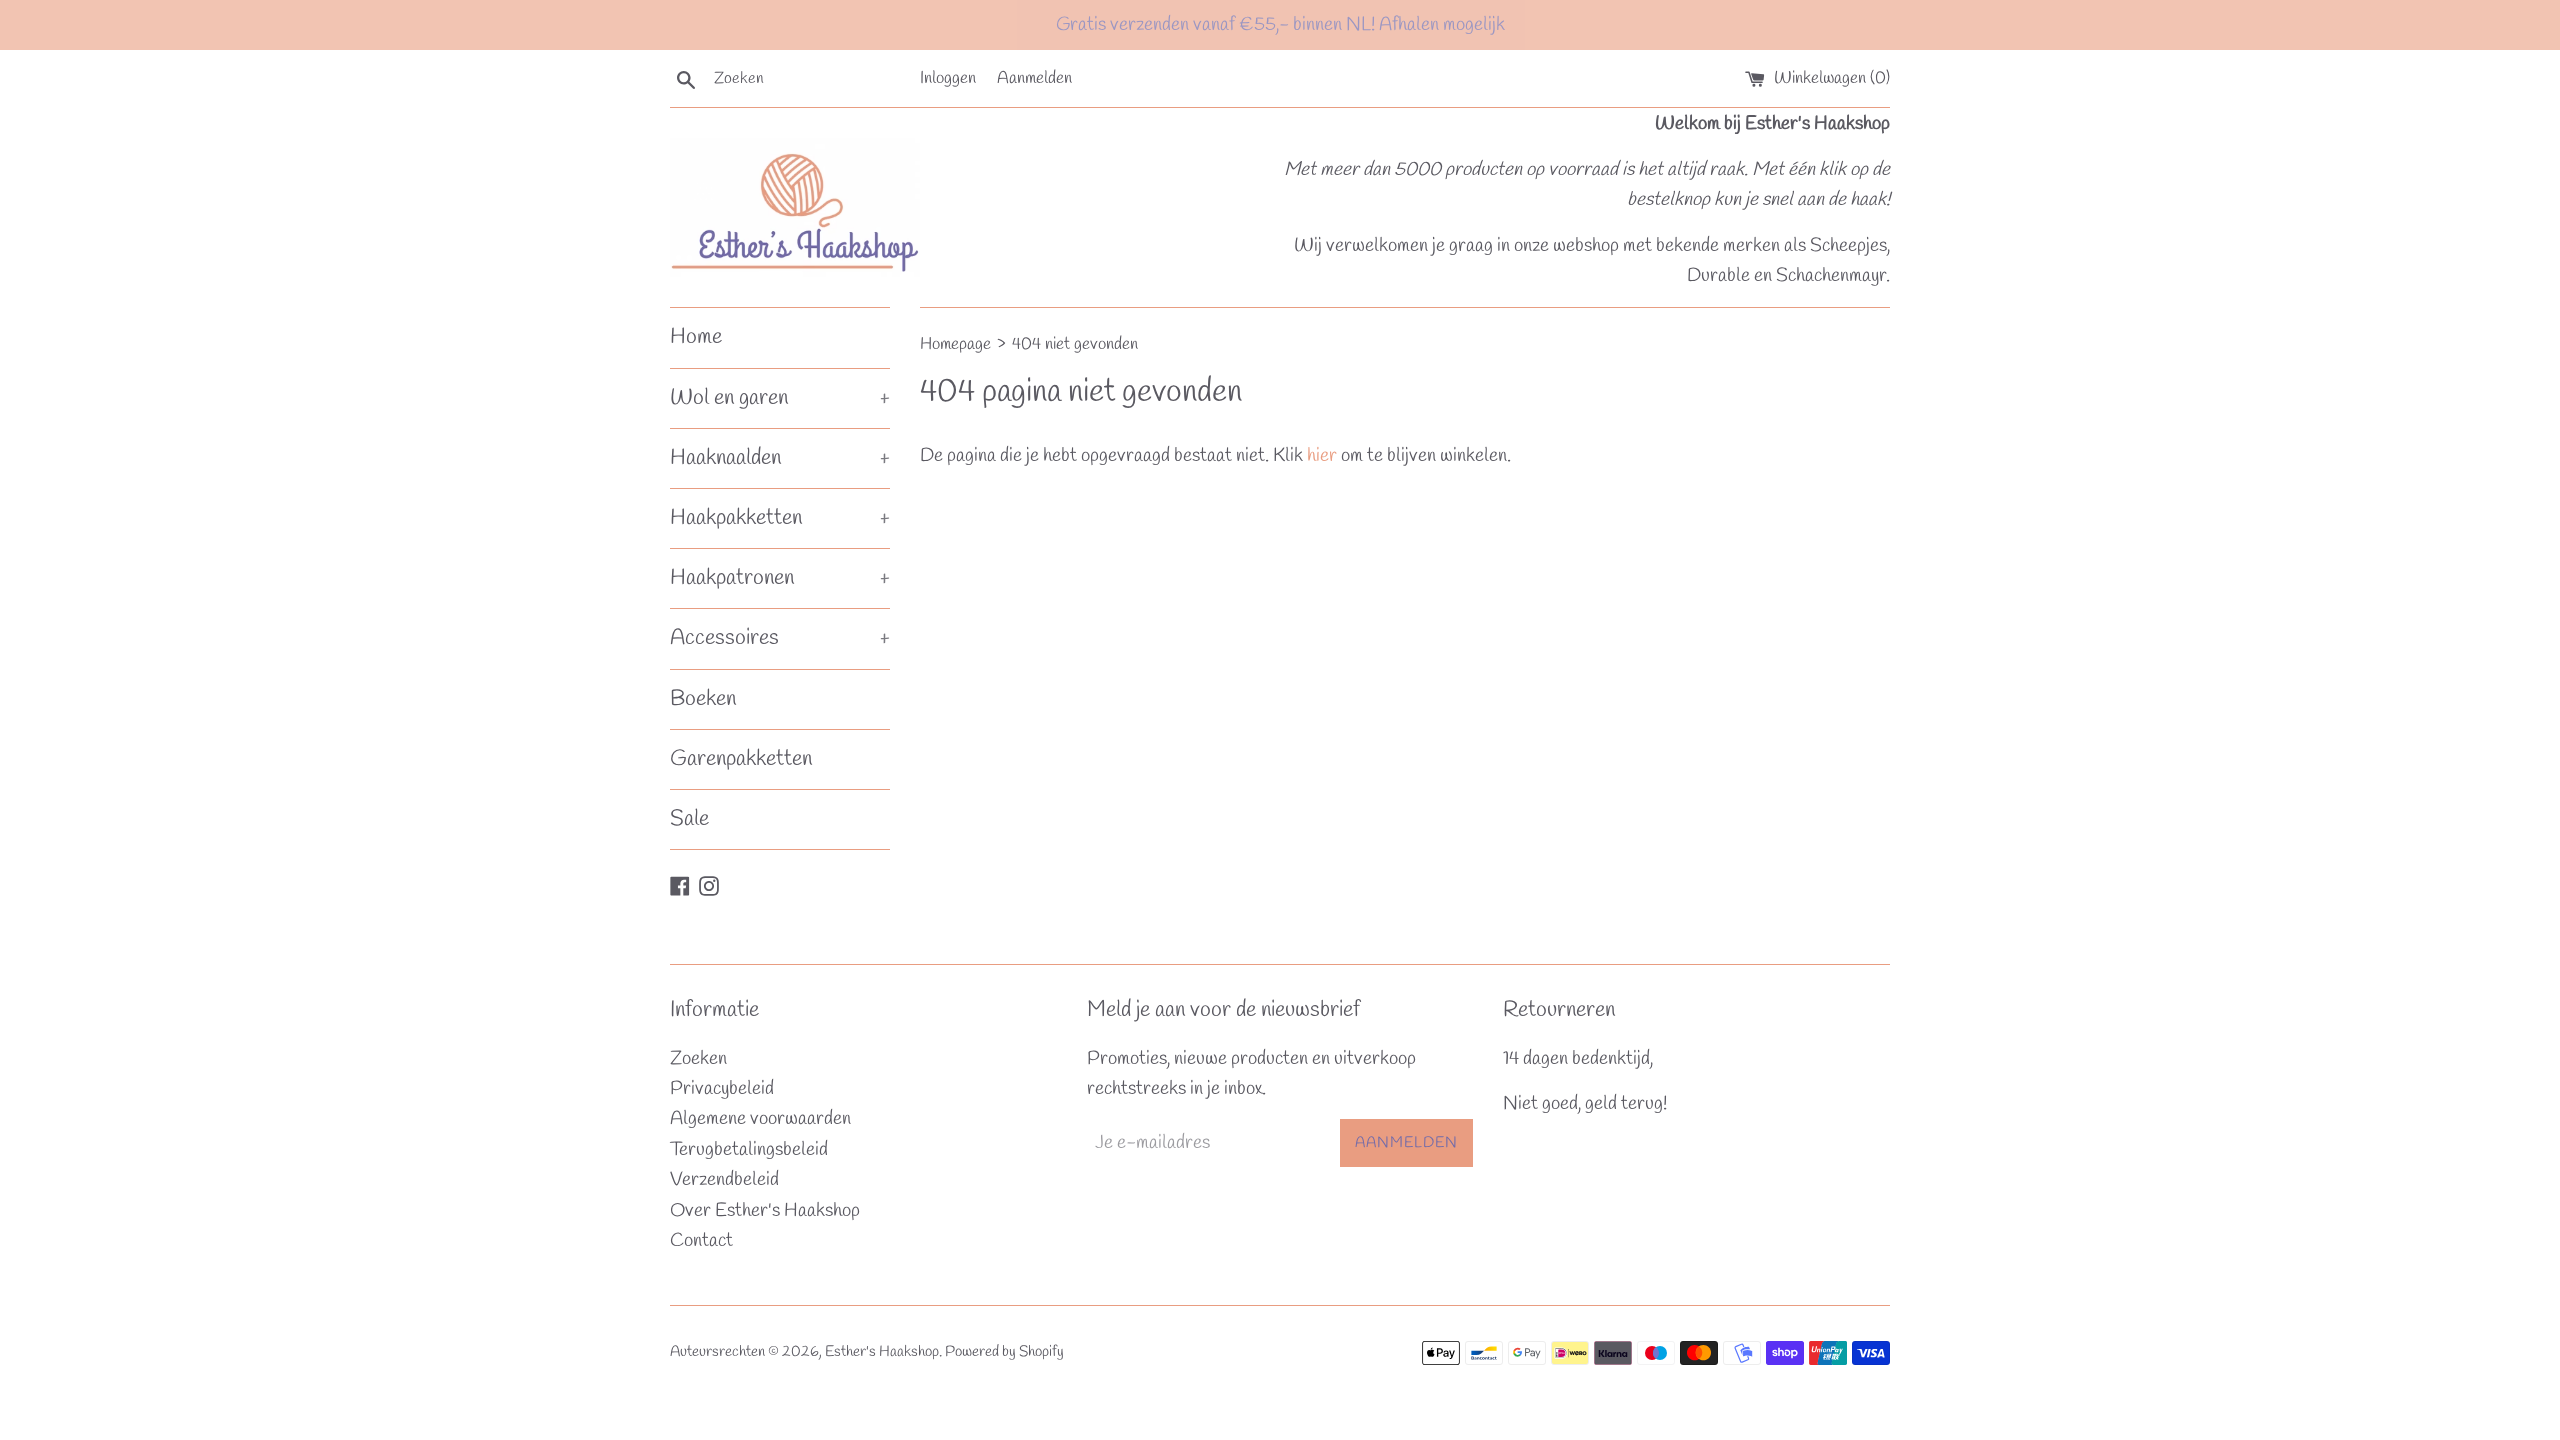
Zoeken (698, 1059)
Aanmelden (1034, 78)
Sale (689, 819)
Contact (701, 1241)
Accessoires (780, 638)
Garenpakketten (741, 759)
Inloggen (948, 78)
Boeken (703, 699)
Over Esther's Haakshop (765, 1211)
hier (1322, 456)
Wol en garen (780, 398)
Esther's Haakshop (882, 1352)
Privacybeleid (722, 1089)
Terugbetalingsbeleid (749, 1150)
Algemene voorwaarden (760, 1119)
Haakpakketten (780, 518)
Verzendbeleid (724, 1180)
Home (696, 337)
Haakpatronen (780, 578)
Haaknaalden (780, 458)
